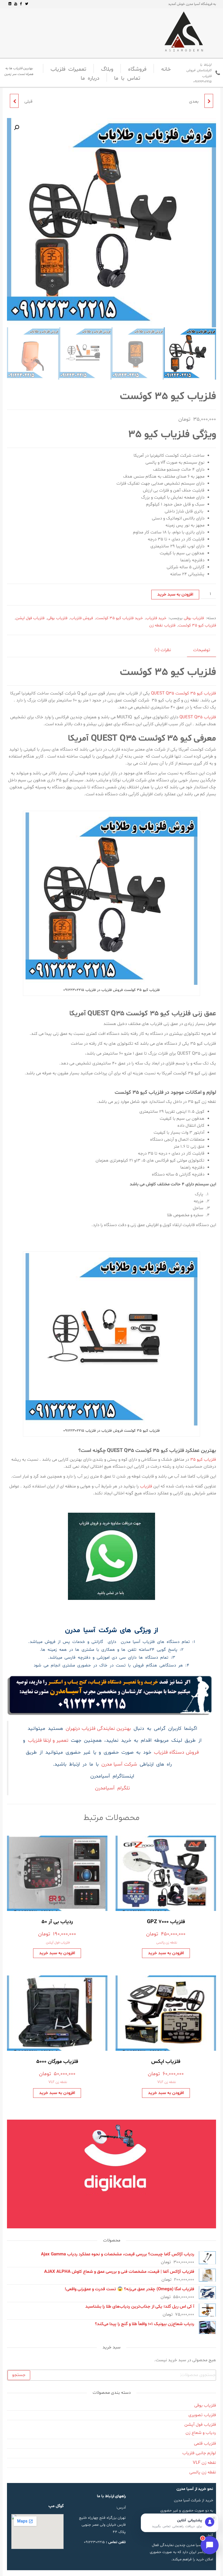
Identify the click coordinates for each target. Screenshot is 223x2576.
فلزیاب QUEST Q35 (198, 717)
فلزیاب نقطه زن (162, 625)
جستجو (19, 2375)
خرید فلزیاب (156, 618)
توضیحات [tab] (202, 650)
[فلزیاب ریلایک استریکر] (14, 101)
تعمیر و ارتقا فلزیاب (48, 1741)
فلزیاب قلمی (205, 2444)
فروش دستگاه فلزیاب (176, 1753)
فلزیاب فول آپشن (58, 1943)
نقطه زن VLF (167, 2082)
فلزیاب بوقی (194, 618)
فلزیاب (146, 1486)
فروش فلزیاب (82, 618)
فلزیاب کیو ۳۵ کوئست (197, 625)
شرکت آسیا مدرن (119, 1764)
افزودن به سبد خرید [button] (166, 1953)
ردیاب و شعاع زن (201, 2433)
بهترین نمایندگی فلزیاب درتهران (98, 1729)
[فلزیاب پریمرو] (209, 101)
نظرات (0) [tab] (163, 650)
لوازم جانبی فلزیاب (199, 2453)
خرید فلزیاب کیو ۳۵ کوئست (119, 618)
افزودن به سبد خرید (175, 595)
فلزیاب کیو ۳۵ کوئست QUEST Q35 (184, 693)
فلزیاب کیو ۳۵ (203, 1460)
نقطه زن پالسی (167, 1943)
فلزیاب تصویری (202, 2415)
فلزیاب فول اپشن (30, 618)
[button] (17, 128)
